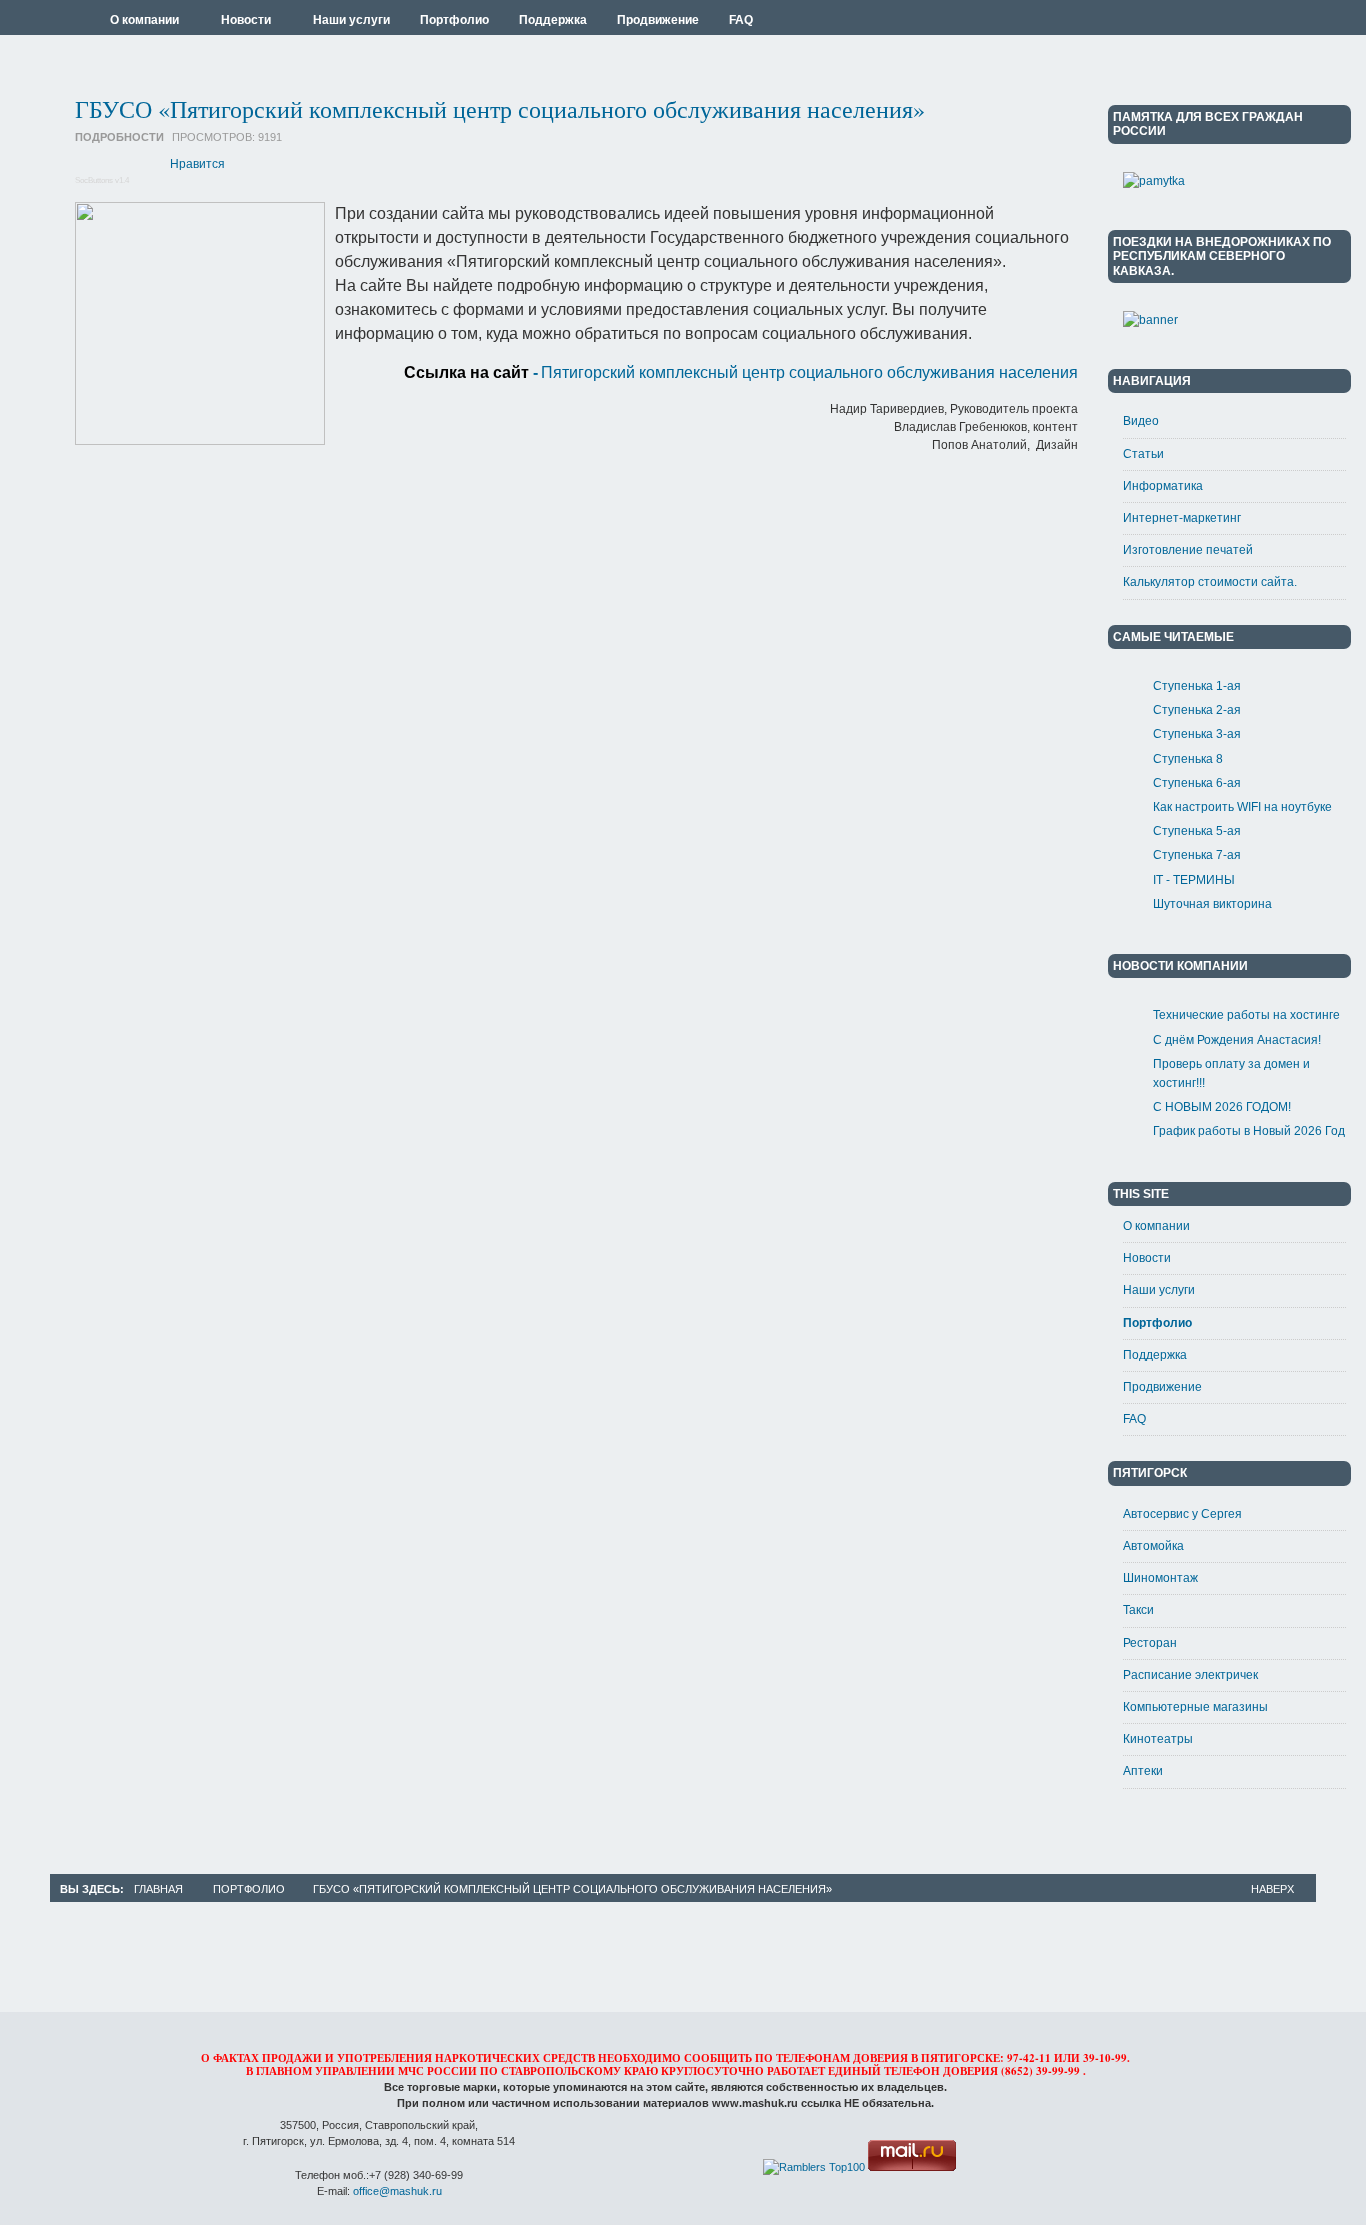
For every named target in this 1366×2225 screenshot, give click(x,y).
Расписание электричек (1190, 1675)
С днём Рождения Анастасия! (1237, 1040)
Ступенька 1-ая (1197, 686)
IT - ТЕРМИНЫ (1194, 880)
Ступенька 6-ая (1197, 783)
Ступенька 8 (1188, 759)
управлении (355, 2071)
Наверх (1272, 1889)
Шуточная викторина (1212, 904)
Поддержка (1155, 1355)
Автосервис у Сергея (1182, 1514)
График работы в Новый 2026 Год (1249, 1131)
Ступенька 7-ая (1197, 855)
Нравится (197, 164)
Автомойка (1153, 1546)
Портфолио (1157, 1323)
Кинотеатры (1158, 1739)
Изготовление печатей (1188, 550)
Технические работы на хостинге (1246, 1015)
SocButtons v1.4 (102, 180)
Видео (1141, 421)
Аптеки (1143, 1771)
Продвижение (1162, 1387)
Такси (1138, 1610)
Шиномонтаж (1160, 1578)
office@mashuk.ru (397, 2191)
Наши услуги (1159, 1290)
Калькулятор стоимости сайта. (1210, 582)
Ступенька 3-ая (1197, 734)
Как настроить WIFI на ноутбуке (1242, 807)
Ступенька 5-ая (1197, 831)
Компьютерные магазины (1195, 1707)
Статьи (1143, 454)
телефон (912, 2071)
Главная (158, 1889)
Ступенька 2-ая (1197, 710)
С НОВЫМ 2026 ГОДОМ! (1222, 1107)
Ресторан (1150, 1643)
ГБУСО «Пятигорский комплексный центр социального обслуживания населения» (500, 109)
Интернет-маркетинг (1182, 518)
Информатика (1163, 486)
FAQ (1134, 1419)
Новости (1147, 1258)
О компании (1156, 1226)
